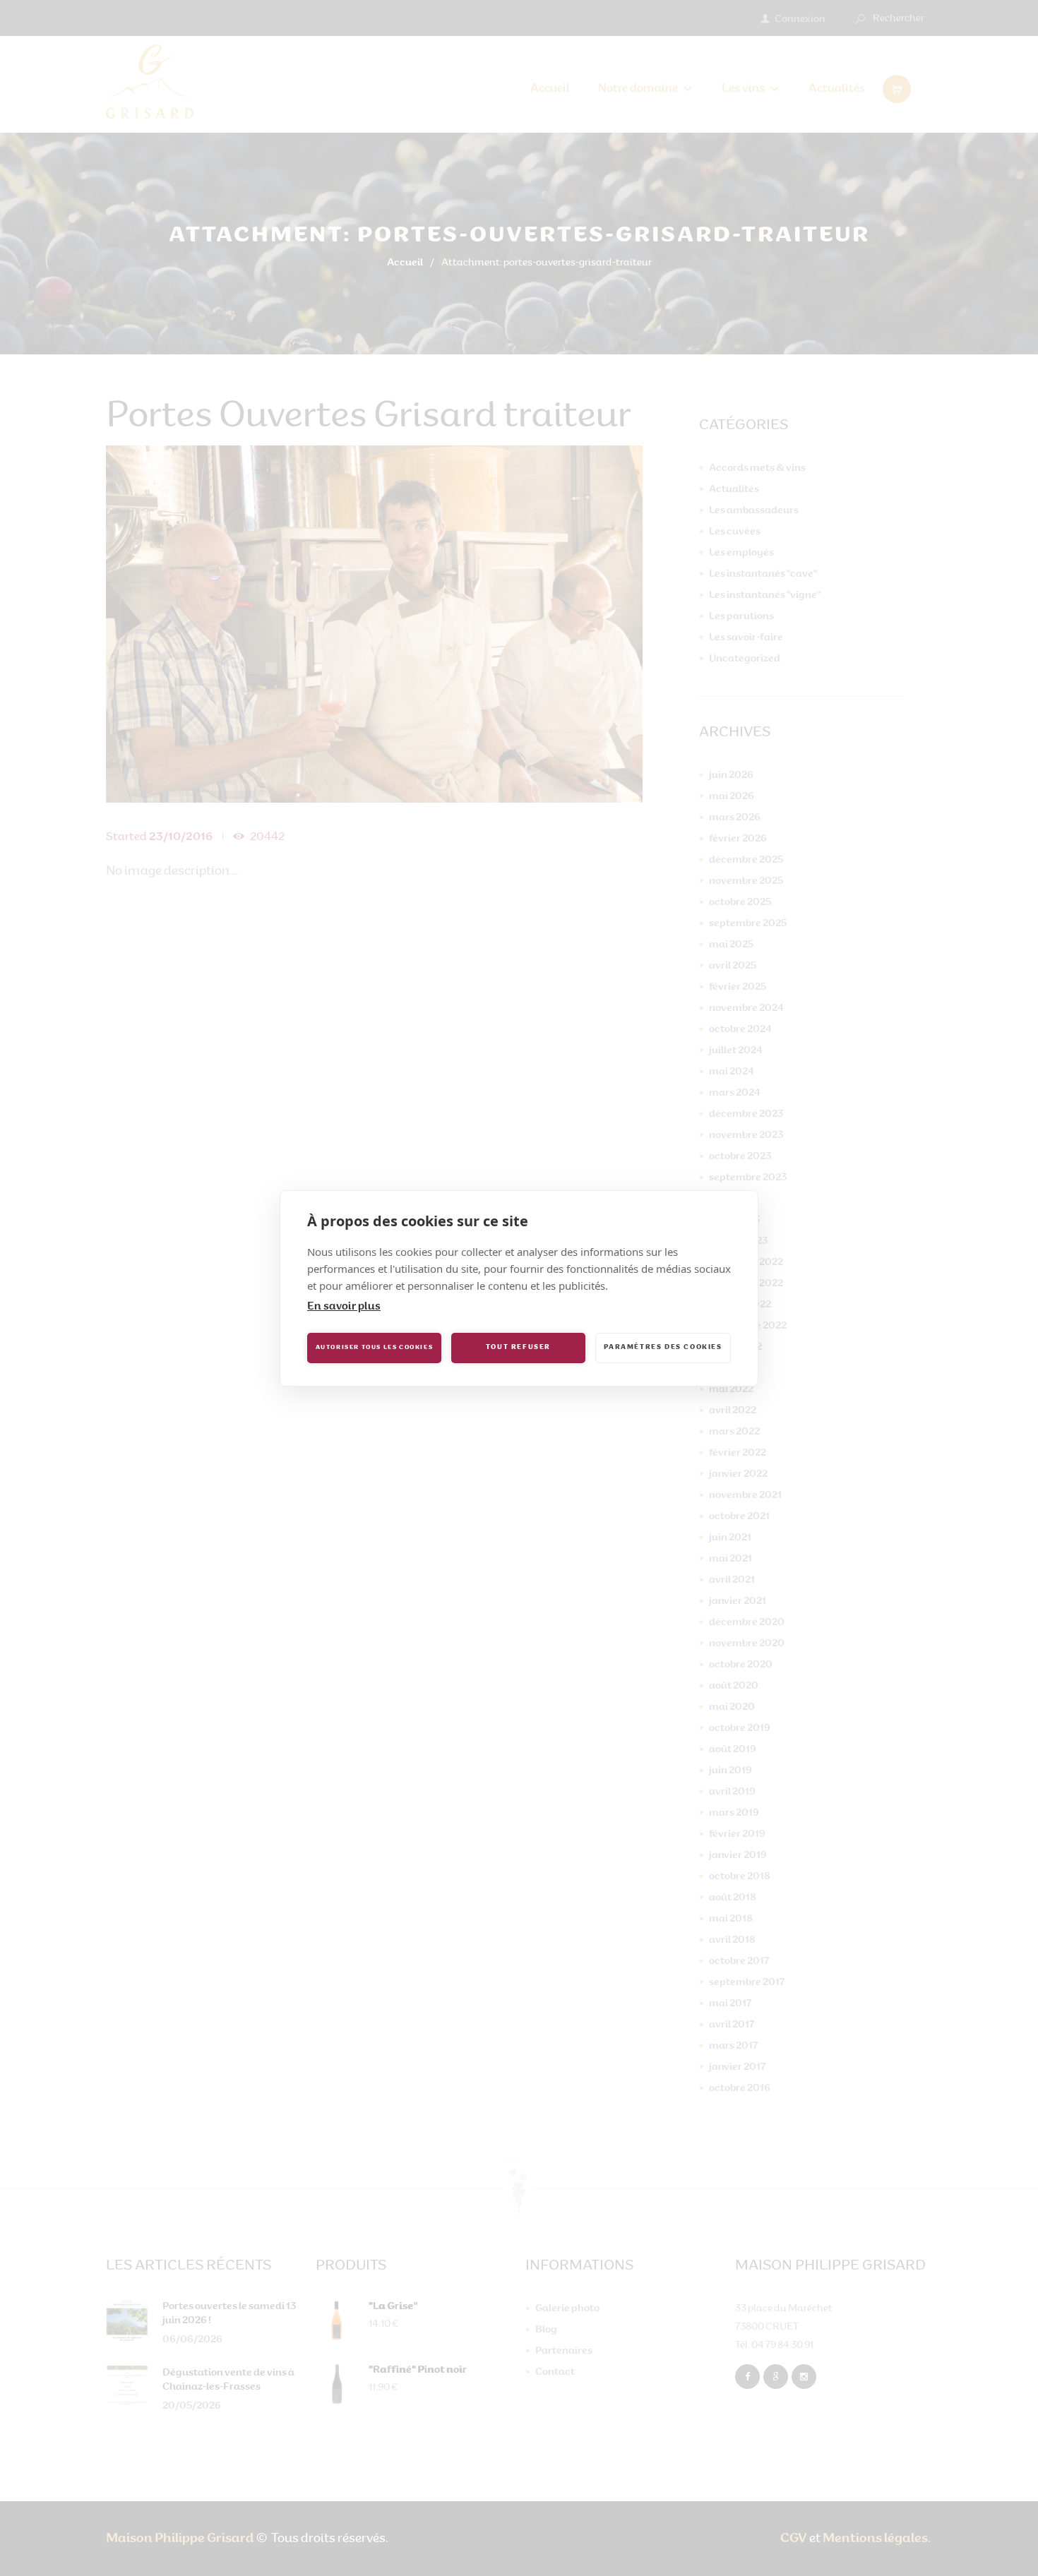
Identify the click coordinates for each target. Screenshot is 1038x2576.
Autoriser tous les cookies (375, 1348)
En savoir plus (344, 1307)
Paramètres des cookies (663, 1347)
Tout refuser (518, 1347)
